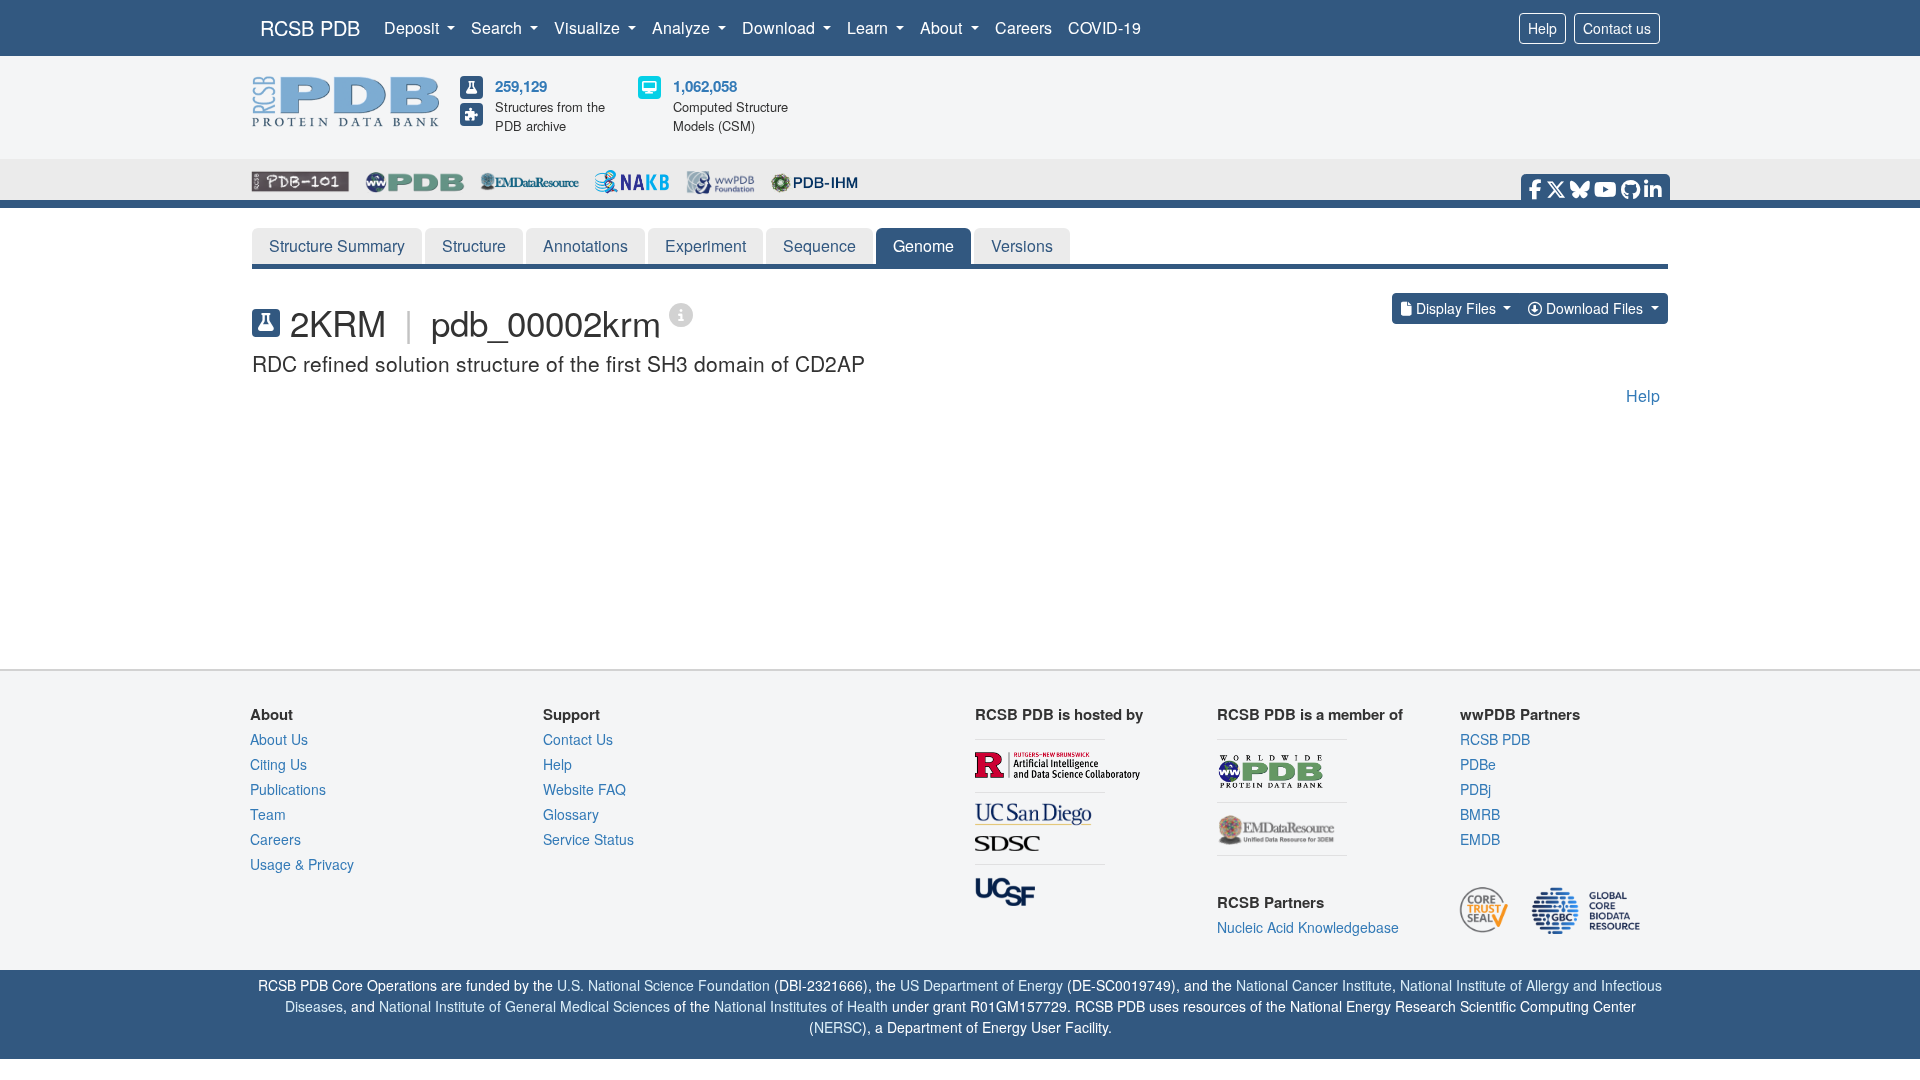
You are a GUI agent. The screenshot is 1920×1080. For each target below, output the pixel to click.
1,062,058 (705, 86)
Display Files (1456, 308)
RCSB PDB (310, 27)
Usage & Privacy (302, 864)
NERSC (838, 1027)
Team (268, 814)
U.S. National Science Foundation (663, 985)
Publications (288, 789)
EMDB (1480, 839)
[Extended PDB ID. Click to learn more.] (681, 313)
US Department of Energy (981, 985)
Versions (1022, 245)
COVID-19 (1104, 27)
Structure (474, 245)
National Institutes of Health (801, 1006)
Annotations (585, 245)
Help (1542, 28)
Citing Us (278, 764)
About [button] (943, 27)
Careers (1023, 27)
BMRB (1480, 814)
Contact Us (578, 739)
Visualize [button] (589, 27)
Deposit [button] (413, 27)
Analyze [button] (683, 27)
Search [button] (498, 27)
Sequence (819, 245)
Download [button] (780, 27)
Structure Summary (337, 245)
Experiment (705, 245)
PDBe (1478, 764)
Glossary (571, 814)
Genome (923, 245)
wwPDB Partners (1520, 714)
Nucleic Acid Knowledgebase (1308, 927)
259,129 (521, 86)
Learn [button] (869, 27)
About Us (279, 739)
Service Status (588, 839)
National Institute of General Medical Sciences (524, 1006)
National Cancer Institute (1314, 985)
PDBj (1475, 789)
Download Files (1594, 308)
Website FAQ (584, 789)
